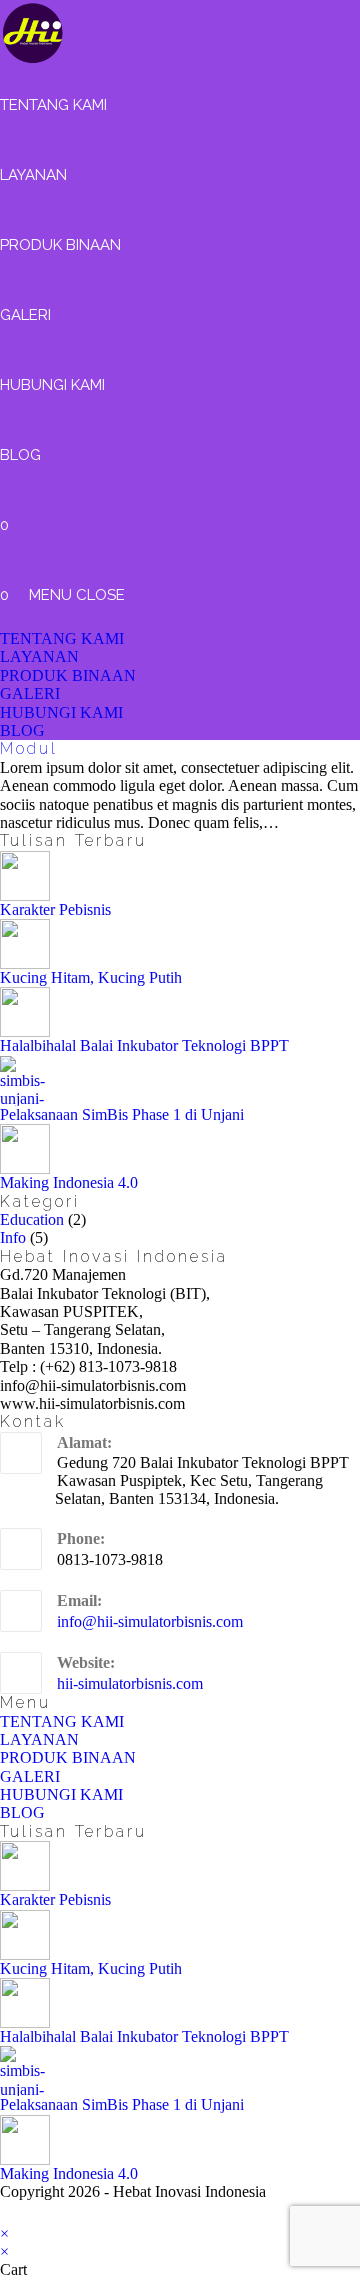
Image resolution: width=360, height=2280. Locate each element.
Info (13, 1237)
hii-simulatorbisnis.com (130, 1683)
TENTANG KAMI (62, 638)
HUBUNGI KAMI (61, 712)
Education (32, 1219)
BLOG (22, 730)
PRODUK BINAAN (68, 675)
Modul (29, 748)
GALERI (30, 693)
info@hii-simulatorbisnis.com (150, 1621)
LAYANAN (39, 656)
